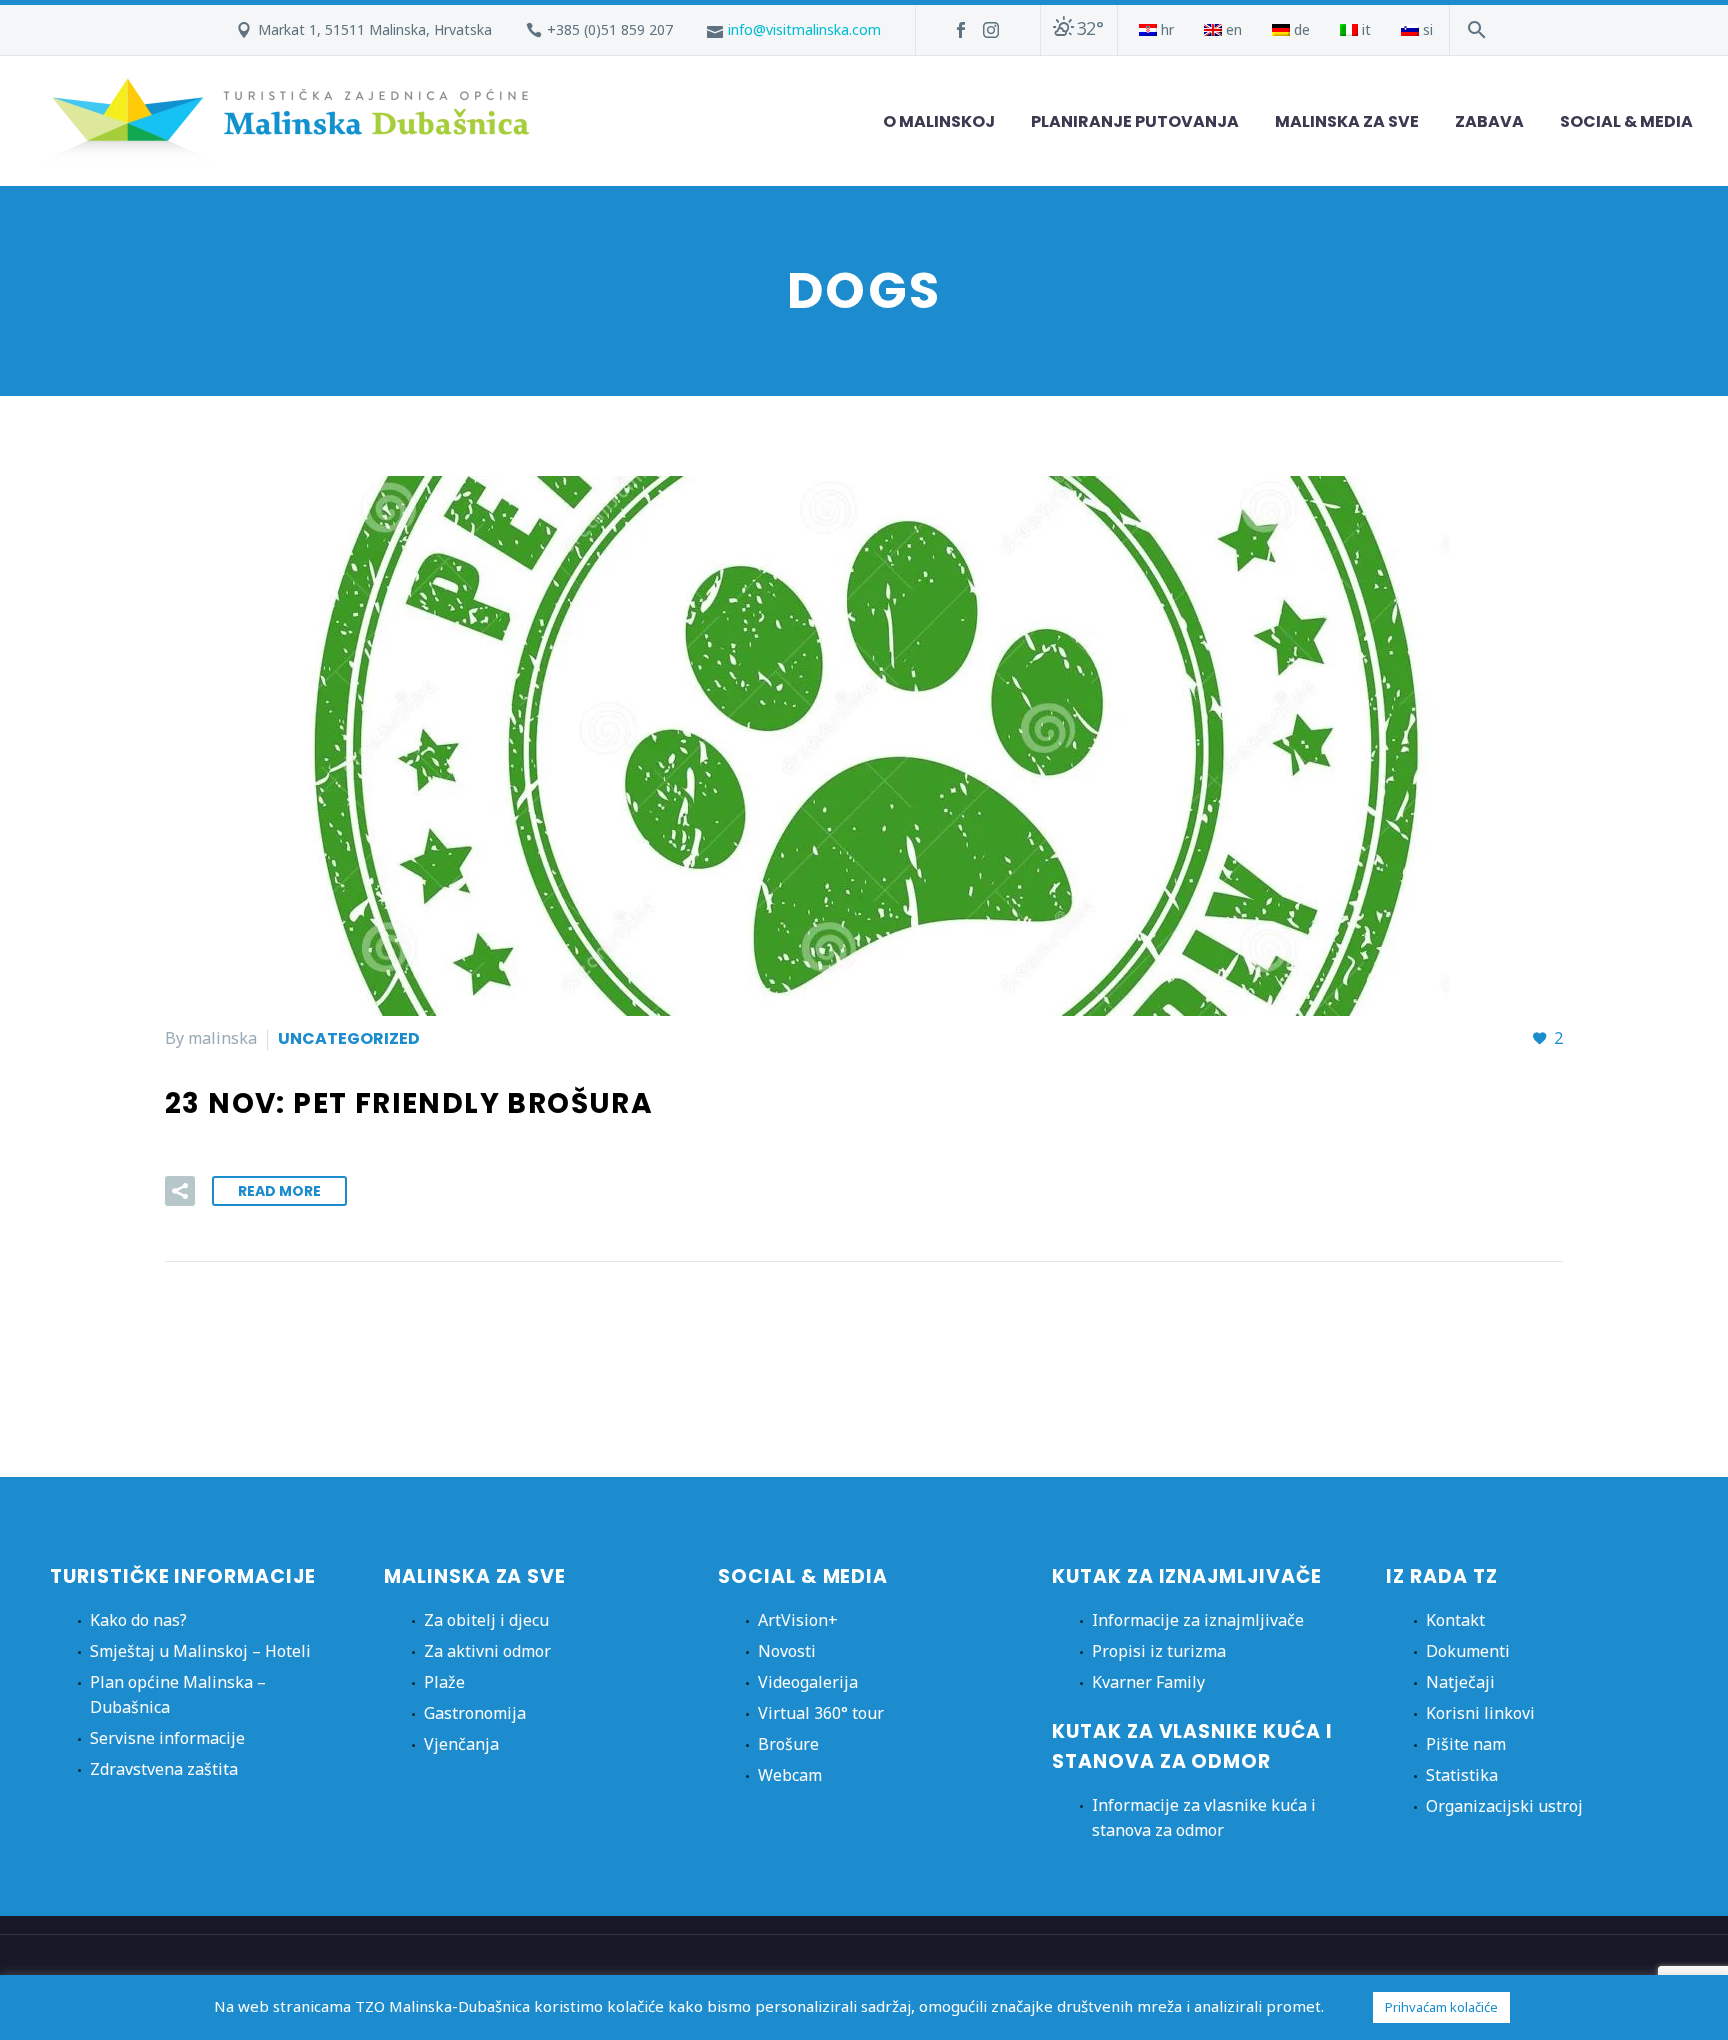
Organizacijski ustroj (1504, 1806)
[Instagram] (991, 30)
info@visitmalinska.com (804, 29)
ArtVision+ (798, 1620)
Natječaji (1460, 1682)
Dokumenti (1468, 1651)
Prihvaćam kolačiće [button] (1441, 2007)
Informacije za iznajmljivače (1198, 1620)
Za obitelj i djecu (486, 1620)
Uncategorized (349, 1038)
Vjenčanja (461, 1744)
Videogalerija (808, 1682)
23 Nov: (409, 1103)
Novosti (787, 1651)
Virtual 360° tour (821, 1713)
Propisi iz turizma (1159, 1651)
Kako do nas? (138, 1620)
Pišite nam (1466, 1744)
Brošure (788, 1744)
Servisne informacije (167, 1738)
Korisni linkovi (1480, 1713)
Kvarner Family (1148, 1682)
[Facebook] (961, 30)
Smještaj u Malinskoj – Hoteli (200, 1651)
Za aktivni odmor (487, 1651)
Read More (279, 1191)
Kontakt (1455, 1620)
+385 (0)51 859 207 (610, 29)
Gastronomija (475, 1713)
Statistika (1462, 1775)
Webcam (790, 1775)
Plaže (444, 1682)
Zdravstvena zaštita (164, 1769)
